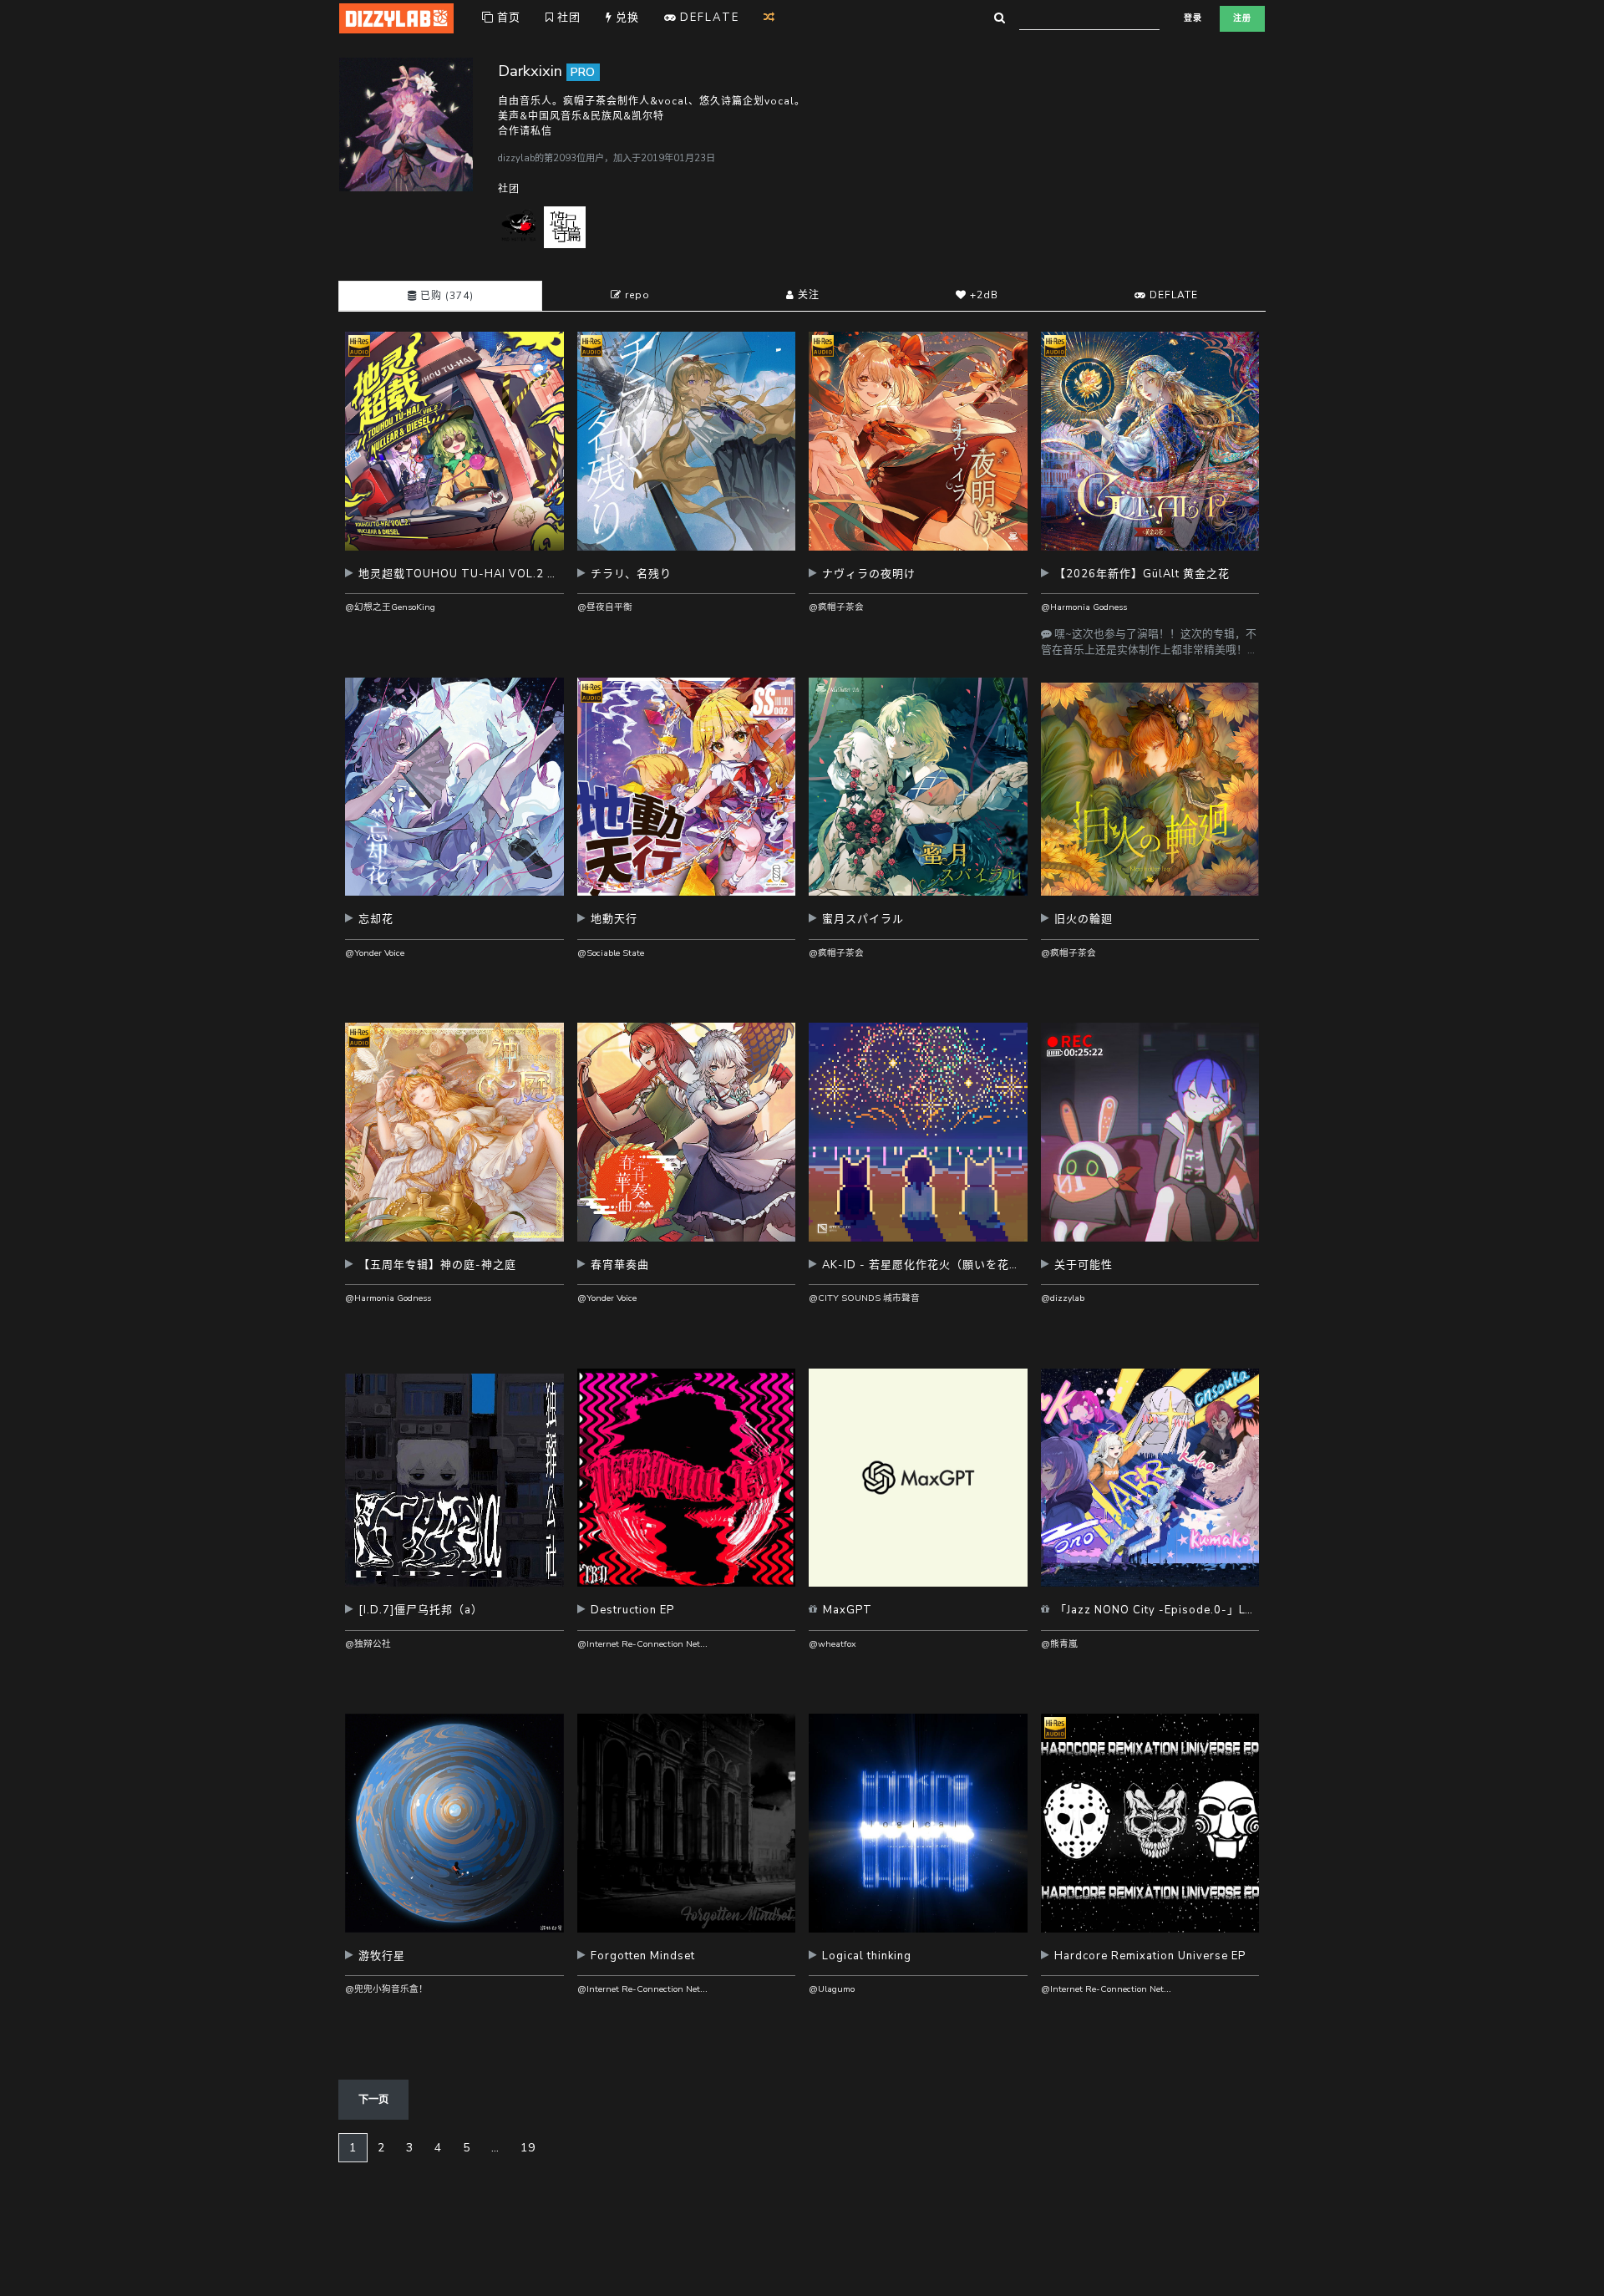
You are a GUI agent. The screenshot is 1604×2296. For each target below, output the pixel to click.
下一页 (373, 2100)
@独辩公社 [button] (368, 1644)
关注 (807, 295)
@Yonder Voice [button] (375, 953)
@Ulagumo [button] (832, 1989)
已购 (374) (445, 296)
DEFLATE (1172, 295)
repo (636, 295)
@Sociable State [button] (611, 953)
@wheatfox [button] (832, 1644)
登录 (1193, 18)
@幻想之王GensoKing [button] (390, 607)
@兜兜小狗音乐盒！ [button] (386, 1989)
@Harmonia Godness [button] (1084, 607)
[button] (454, 580)
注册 (1242, 18)
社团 (567, 18)
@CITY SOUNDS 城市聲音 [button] (864, 1298)
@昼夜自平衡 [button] (605, 607)
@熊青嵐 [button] (1059, 1644)
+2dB (982, 295)
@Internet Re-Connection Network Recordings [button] (673, 1644)
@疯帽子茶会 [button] (836, 607)
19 (528, 2148)
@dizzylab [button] (1063, 1298)
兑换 (626, 18)
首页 (507, 18)
